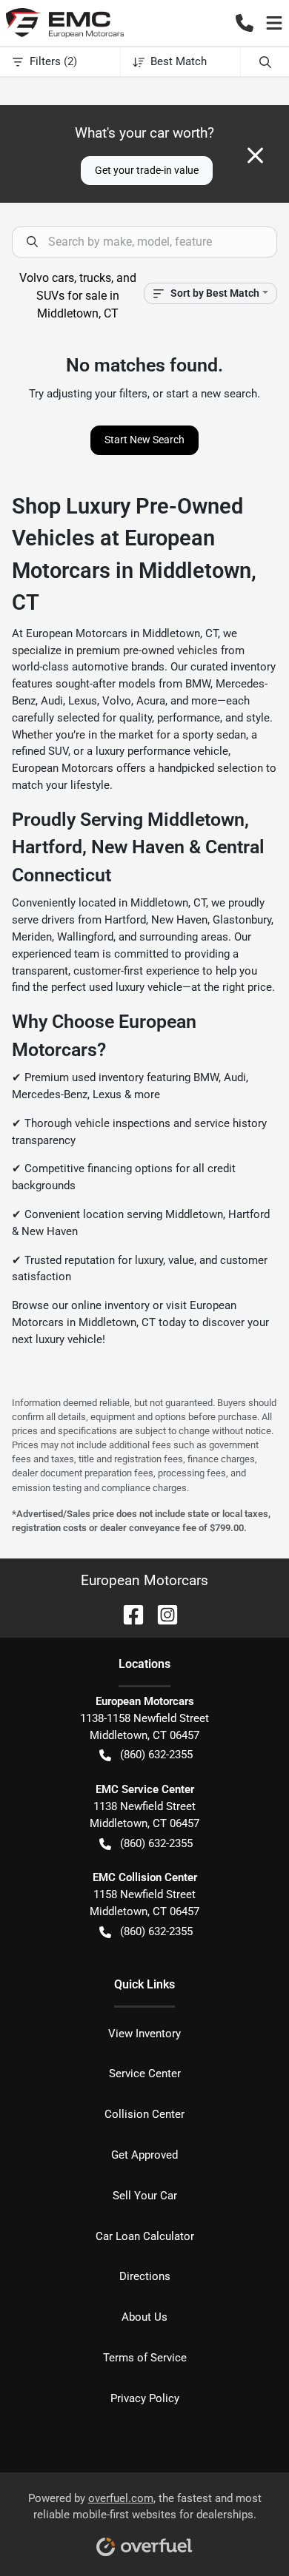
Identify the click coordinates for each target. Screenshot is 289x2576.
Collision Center (144, 2114)
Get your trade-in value (147, 170)
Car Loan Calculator (145, 2236)
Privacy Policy (145, 2398)
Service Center (145, 2074)
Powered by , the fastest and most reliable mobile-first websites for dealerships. (145, 2507)
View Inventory (144, 2034)
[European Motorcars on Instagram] (162, 1614)
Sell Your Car (145, 2196)
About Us (144, 2317)
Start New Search (144, 440)
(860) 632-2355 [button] (156, 1755)
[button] (245, 23)
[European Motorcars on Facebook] (127, 1614)
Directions (145, 2276)
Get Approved (144, 2155)
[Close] (255, 155)
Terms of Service (145, 2358)
